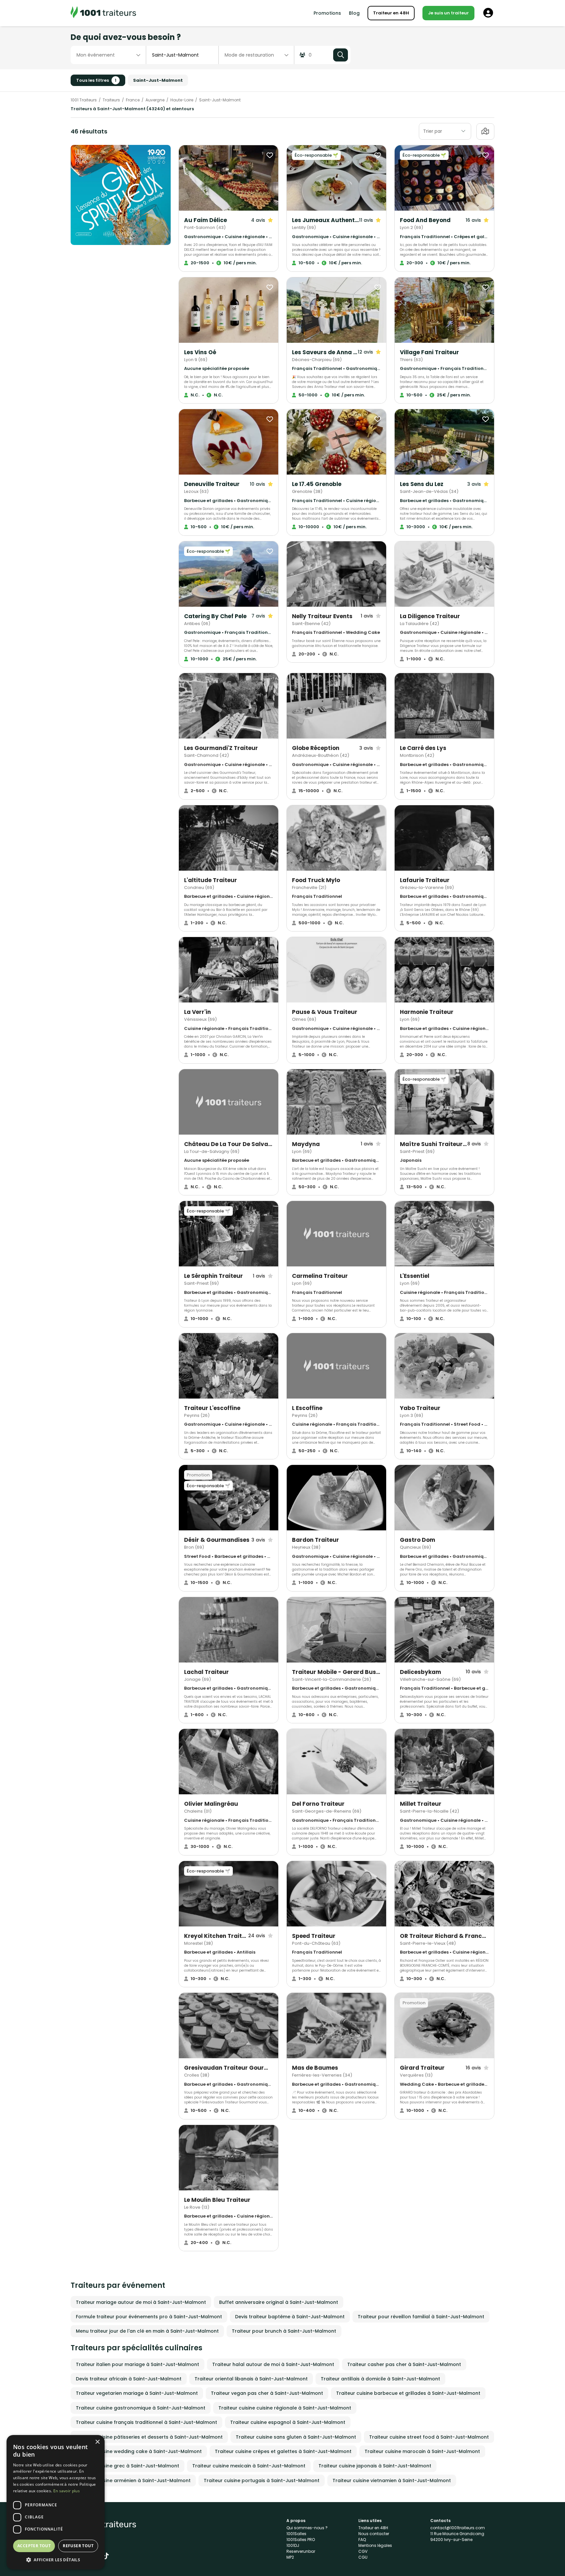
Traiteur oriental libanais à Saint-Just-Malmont (251, 2379)
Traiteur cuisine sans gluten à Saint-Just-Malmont (296, 2437)
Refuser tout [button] (78, 2546)
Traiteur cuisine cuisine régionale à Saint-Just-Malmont (285, 2408)
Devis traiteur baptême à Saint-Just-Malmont (290, 2317)
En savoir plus (67, 2491)
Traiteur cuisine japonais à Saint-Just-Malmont (375, 2466)
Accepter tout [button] (34, 2546)
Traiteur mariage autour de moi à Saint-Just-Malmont (141, 2302)
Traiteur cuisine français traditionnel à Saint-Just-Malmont (146, 2422)
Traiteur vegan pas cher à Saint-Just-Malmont (267, 2393)
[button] (56, 2560)
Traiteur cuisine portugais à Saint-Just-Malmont (262, 2480)
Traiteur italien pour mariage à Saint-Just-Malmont (137, 2364)
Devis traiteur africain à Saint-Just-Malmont (129, 2379)
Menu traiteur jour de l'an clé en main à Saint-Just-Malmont (147, 2331)
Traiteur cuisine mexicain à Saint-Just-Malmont (249, 2466)
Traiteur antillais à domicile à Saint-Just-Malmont (380, 2379)
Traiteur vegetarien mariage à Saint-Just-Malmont (137, 2393)
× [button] (97, 2442)
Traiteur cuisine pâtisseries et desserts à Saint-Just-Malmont (149, 2437)
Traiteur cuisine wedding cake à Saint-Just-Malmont (139, 2451)
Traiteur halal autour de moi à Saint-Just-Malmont (273, 2364)
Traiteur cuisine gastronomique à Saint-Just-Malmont (141, 2408)
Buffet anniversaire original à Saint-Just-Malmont (279, 2302)
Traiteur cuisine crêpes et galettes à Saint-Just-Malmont (283, 2451)
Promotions (327, 13)
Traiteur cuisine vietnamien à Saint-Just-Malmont (392, 2480)
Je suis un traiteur (448, 13)
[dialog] (56, 2502)
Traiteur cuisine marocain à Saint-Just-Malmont (422, 2451)
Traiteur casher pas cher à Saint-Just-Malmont (404, 2364)
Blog (354, 13)
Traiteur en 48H (391, 13)
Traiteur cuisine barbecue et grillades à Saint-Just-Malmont (408, 2393)
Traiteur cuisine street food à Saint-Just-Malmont (429, 2437)
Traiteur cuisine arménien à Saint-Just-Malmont (133, 2480)
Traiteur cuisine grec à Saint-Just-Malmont (128, 2466)
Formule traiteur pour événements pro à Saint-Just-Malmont (149, 2317)
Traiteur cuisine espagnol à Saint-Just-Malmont (288, 2422)
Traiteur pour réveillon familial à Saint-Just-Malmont (421, 2317)
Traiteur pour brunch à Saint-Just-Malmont (284, 2331)
